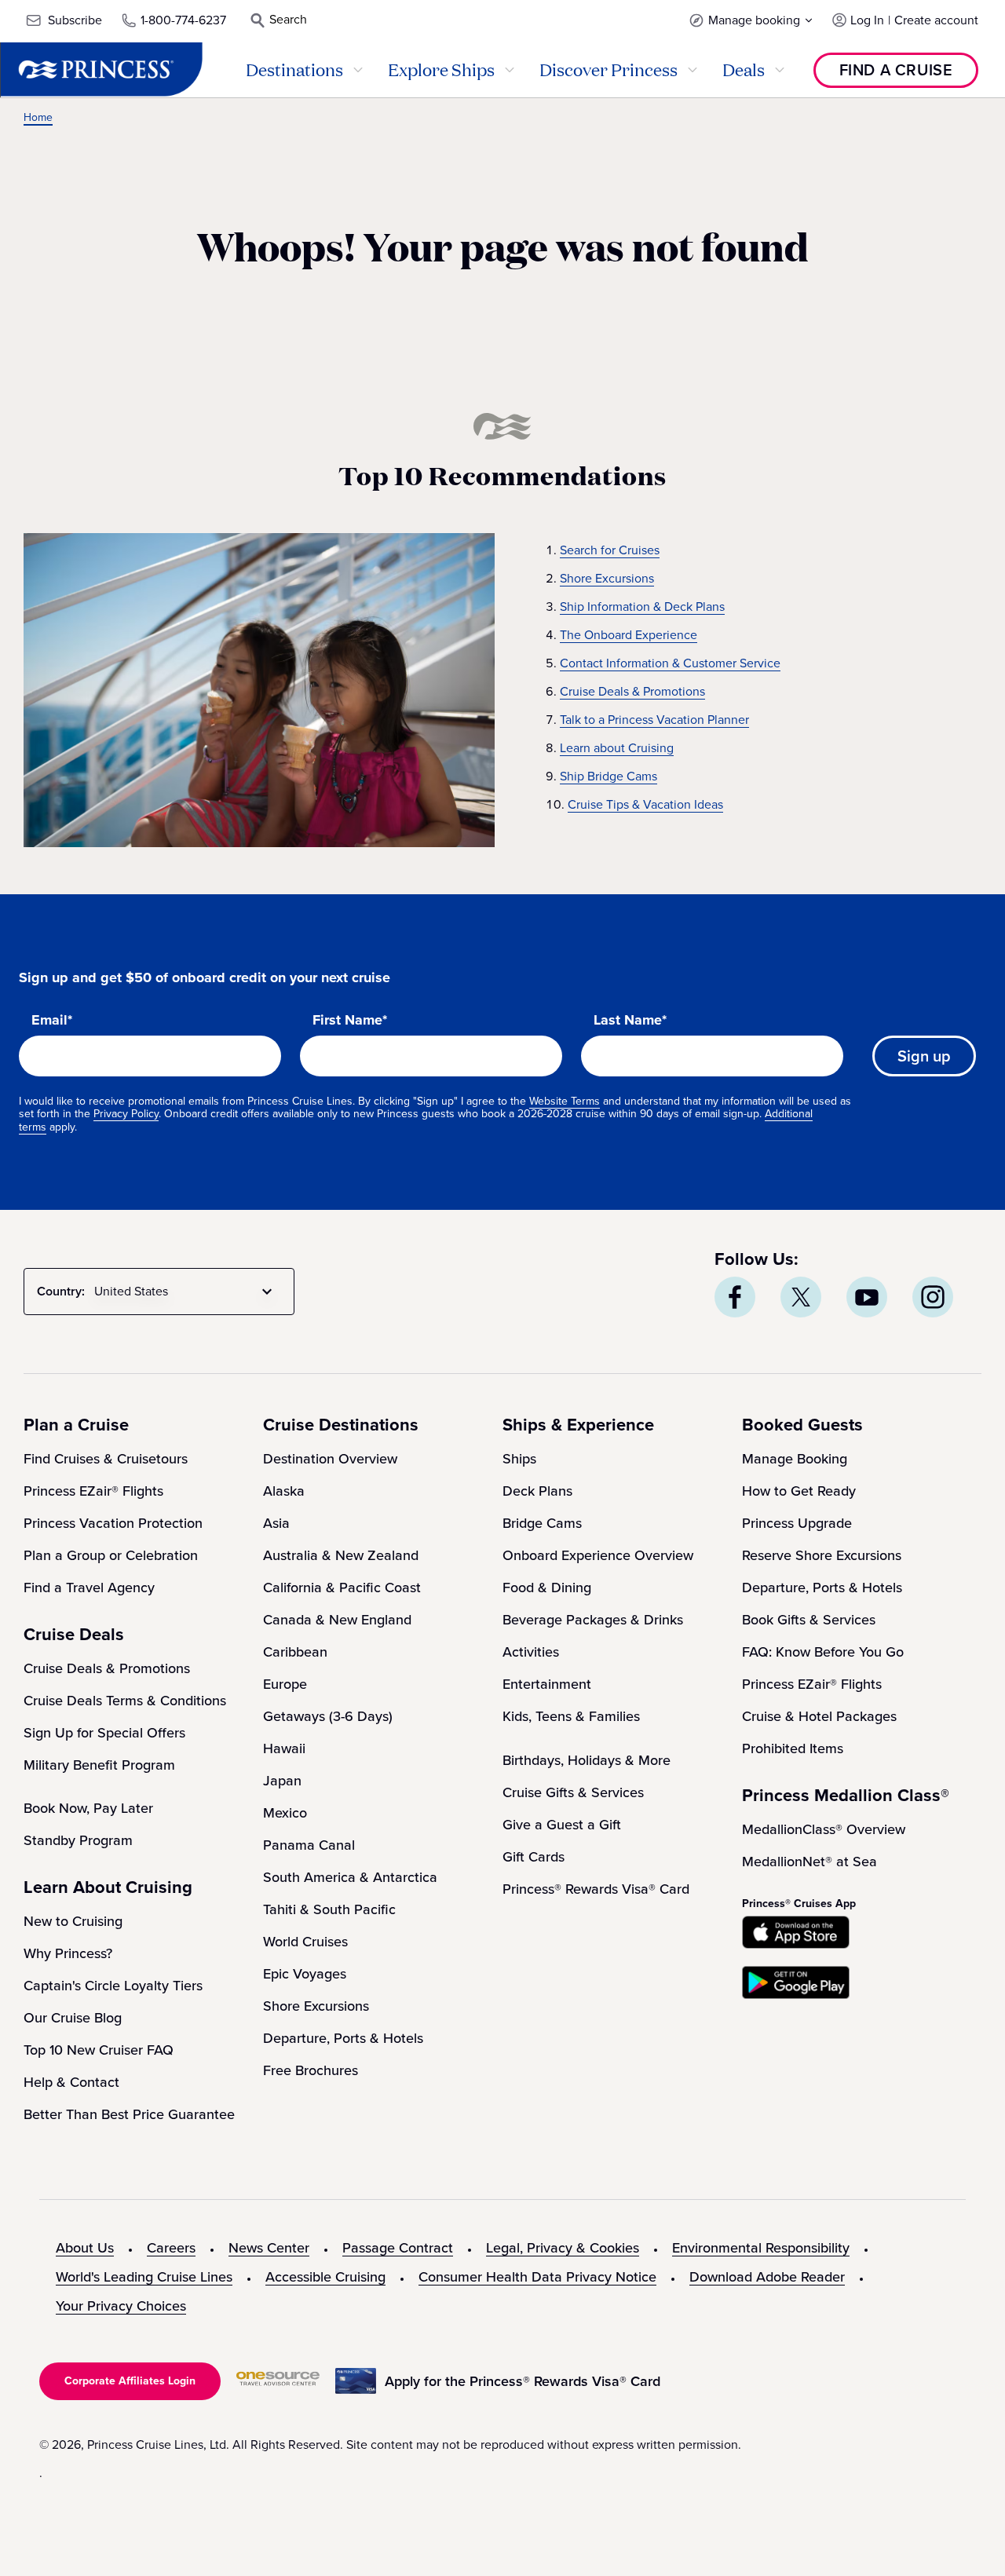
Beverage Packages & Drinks (593, 1620)
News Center (269, 2248)
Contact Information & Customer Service (670, 663)
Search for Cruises (610, 550)
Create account (936, 20)
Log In (867, 20)
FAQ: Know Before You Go (823, 1652)
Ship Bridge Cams (608, 776)
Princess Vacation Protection (113, 1523)
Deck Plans (537, 1491)
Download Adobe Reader (767, 2277)
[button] (751, 20)
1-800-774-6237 (183, 20)
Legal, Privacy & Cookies (563, 2248)
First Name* (350, 1021)
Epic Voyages (305, 1974)
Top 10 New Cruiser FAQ (99, 2050)
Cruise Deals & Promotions (632, 691)
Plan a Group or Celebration (111, 1555)
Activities (531, 1652)
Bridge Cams (542, 1523)
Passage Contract (398, 2248)
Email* (52, 1021)
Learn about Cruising (617, 748)
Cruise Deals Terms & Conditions (125, 1701)
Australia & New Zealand (341, 1555)
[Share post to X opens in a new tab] (801, 1297)
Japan (282, 1781)
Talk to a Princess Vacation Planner (654, 720)
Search (288, 19)
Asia (276, 1523)
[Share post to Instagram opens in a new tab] (933, 1297)
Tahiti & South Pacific (329, 1909)
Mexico (285, 1813)
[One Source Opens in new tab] (278, 2382)
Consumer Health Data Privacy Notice (537, 2277)
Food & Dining (547, 1588)
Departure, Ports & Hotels (343, 2038)
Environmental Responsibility (761, 2248)
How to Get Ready (799, 1491)
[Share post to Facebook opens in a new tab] (735, 1297)
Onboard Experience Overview (598, 1555)
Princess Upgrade (797, 1523)
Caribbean (295, 1652)
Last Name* (630, 1021)
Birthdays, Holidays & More (587, 1760)
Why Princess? (68, 1953)
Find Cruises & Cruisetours (106, 1459)
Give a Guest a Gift (562, 1825)
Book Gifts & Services (809, 1620)
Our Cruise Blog (73, 2018)
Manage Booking (795, 1459)
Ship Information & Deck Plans (642, 607)
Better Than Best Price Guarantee (129, 2114)
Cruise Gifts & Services (573, 1792)
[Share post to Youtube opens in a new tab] (867, 1297)
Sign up (924, 1056)
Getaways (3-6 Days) (328, 1716)
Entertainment (547, 1684)
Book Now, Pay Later (88, 1808)
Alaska (284, 1491)
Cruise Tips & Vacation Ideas (645, 804)
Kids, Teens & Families (571, 1716)
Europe (285, 1684)
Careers (171, 2248)
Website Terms (565, 1101)
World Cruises (305, 1942)
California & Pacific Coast (342, 1588)
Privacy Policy (126, 1114)
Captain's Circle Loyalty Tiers (113, 1986)
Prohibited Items (793, 1748)
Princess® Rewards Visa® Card (596, 1889)
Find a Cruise (896, 70)
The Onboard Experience (629, 635)
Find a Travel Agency (89, 1588)
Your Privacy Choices (121, 2306)
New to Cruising (73, 1921)
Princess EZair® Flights (93, 1491)
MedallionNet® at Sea (809, 1862)
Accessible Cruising (325, 2277)
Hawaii (284, 1748)
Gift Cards (534, 1857)
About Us (85, 2248)
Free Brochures (311, 2070)
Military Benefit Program (99, 1765)
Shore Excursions (607, 578)
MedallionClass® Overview (824, 1829)
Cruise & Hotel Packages (819, 1716)
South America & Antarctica (350, 1877)
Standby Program (78, 1840)
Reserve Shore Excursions (822, 1555)
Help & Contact (71, 2082)
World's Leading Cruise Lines (144, 2277)
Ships (519, 1459)
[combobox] (186, 1292)
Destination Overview (330, 1459)
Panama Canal (309, 1845)
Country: (61, 1291)
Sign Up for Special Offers (104, 1733)
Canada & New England (337, 1620)
